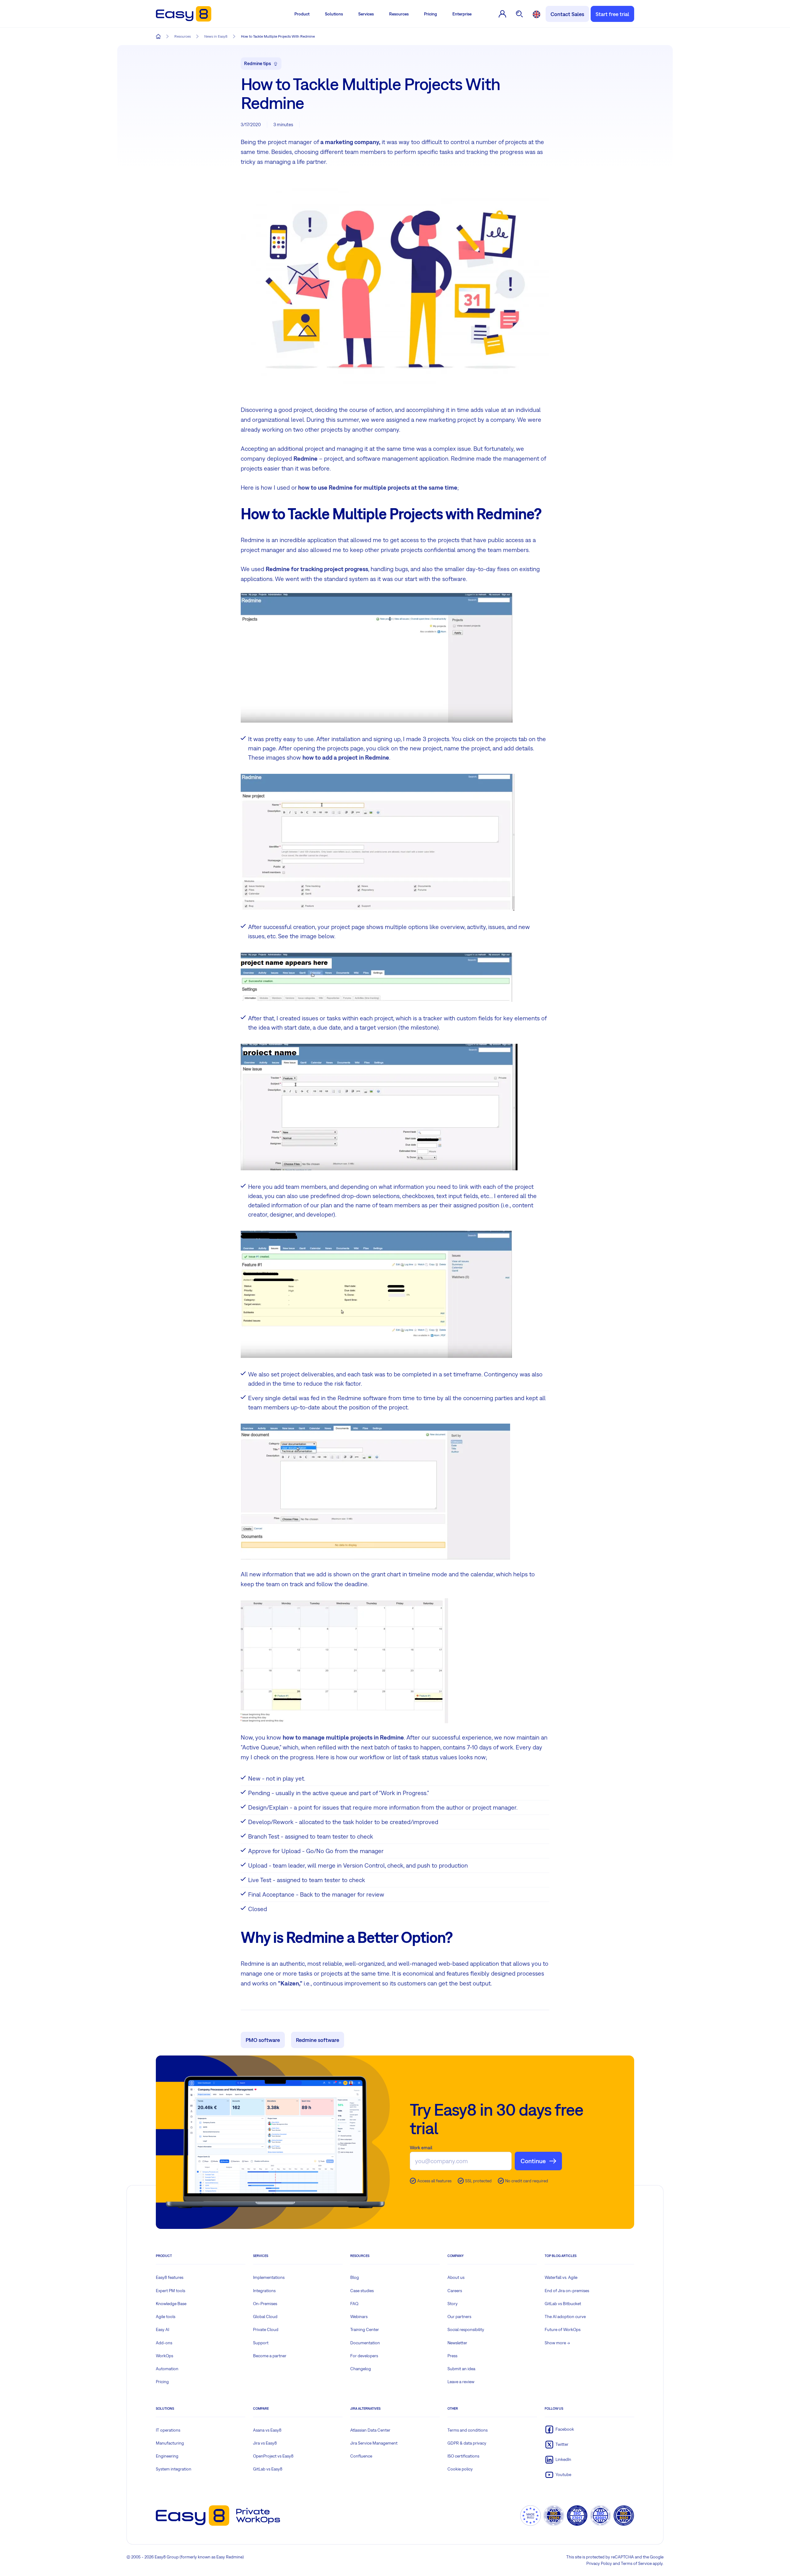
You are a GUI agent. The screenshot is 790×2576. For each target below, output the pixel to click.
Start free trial (612, 14)
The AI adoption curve (565, 2317)
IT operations (168, 2430)
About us (456, 2277)
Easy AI (162, 2329)
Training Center (365, 2329)
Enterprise (462, 14)
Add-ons (164, 2343)
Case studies (362, 2291)
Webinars (359, 2317)
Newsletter (457, 2343)
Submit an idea (461, 2369)
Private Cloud (266, 2329)
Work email (421, 2148)
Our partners (459, 2317)
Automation (167, 2369)
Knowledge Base (171, 2304)
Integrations (264, 2291)
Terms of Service (636, 2563)
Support (261, 2343)
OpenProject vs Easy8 (273, 2456)
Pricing (430, 14)
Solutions (334, 14)
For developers (364, 2356)
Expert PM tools (170, 2291)
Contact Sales (567, 14)
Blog (355, 2277)
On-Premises (265, 2304)
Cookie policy (460, 2469)
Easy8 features (170, 2277)
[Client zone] (502, 14)
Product (302, 14)
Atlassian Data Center (370, 2430)
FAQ (354, 2304)
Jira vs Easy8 (265, 2443)
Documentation (365, 2343)
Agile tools (166, 2317)
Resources (399, 14)
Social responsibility (466, 2329)
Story (453, 2304)
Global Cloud (265, 2317)
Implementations (269, 2277)
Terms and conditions (468, 2430)
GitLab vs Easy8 (268, 2469)
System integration (174, 2469)
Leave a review (461, 2382)
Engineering (167, 2456)
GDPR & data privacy (467, 2443)
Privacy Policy (599, 2563)
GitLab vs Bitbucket (563, 2304)
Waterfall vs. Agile (561, 2277)
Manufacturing (170, 2443)
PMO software (263, 2040)
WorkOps (164, 2356)
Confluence (361, 2456)
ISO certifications (463, 2456)
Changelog (361, 2369)
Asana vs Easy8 (267, 2430)
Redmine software (318, 2040)
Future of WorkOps (563, 2329)
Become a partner (270, 2356)
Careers (455, 2291)
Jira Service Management (374, 2443)
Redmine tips (258, 63)
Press (452, 2356)
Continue (533, 2161)
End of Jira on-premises (567, 2291)
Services (366, 14)
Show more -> (557, 2343)
